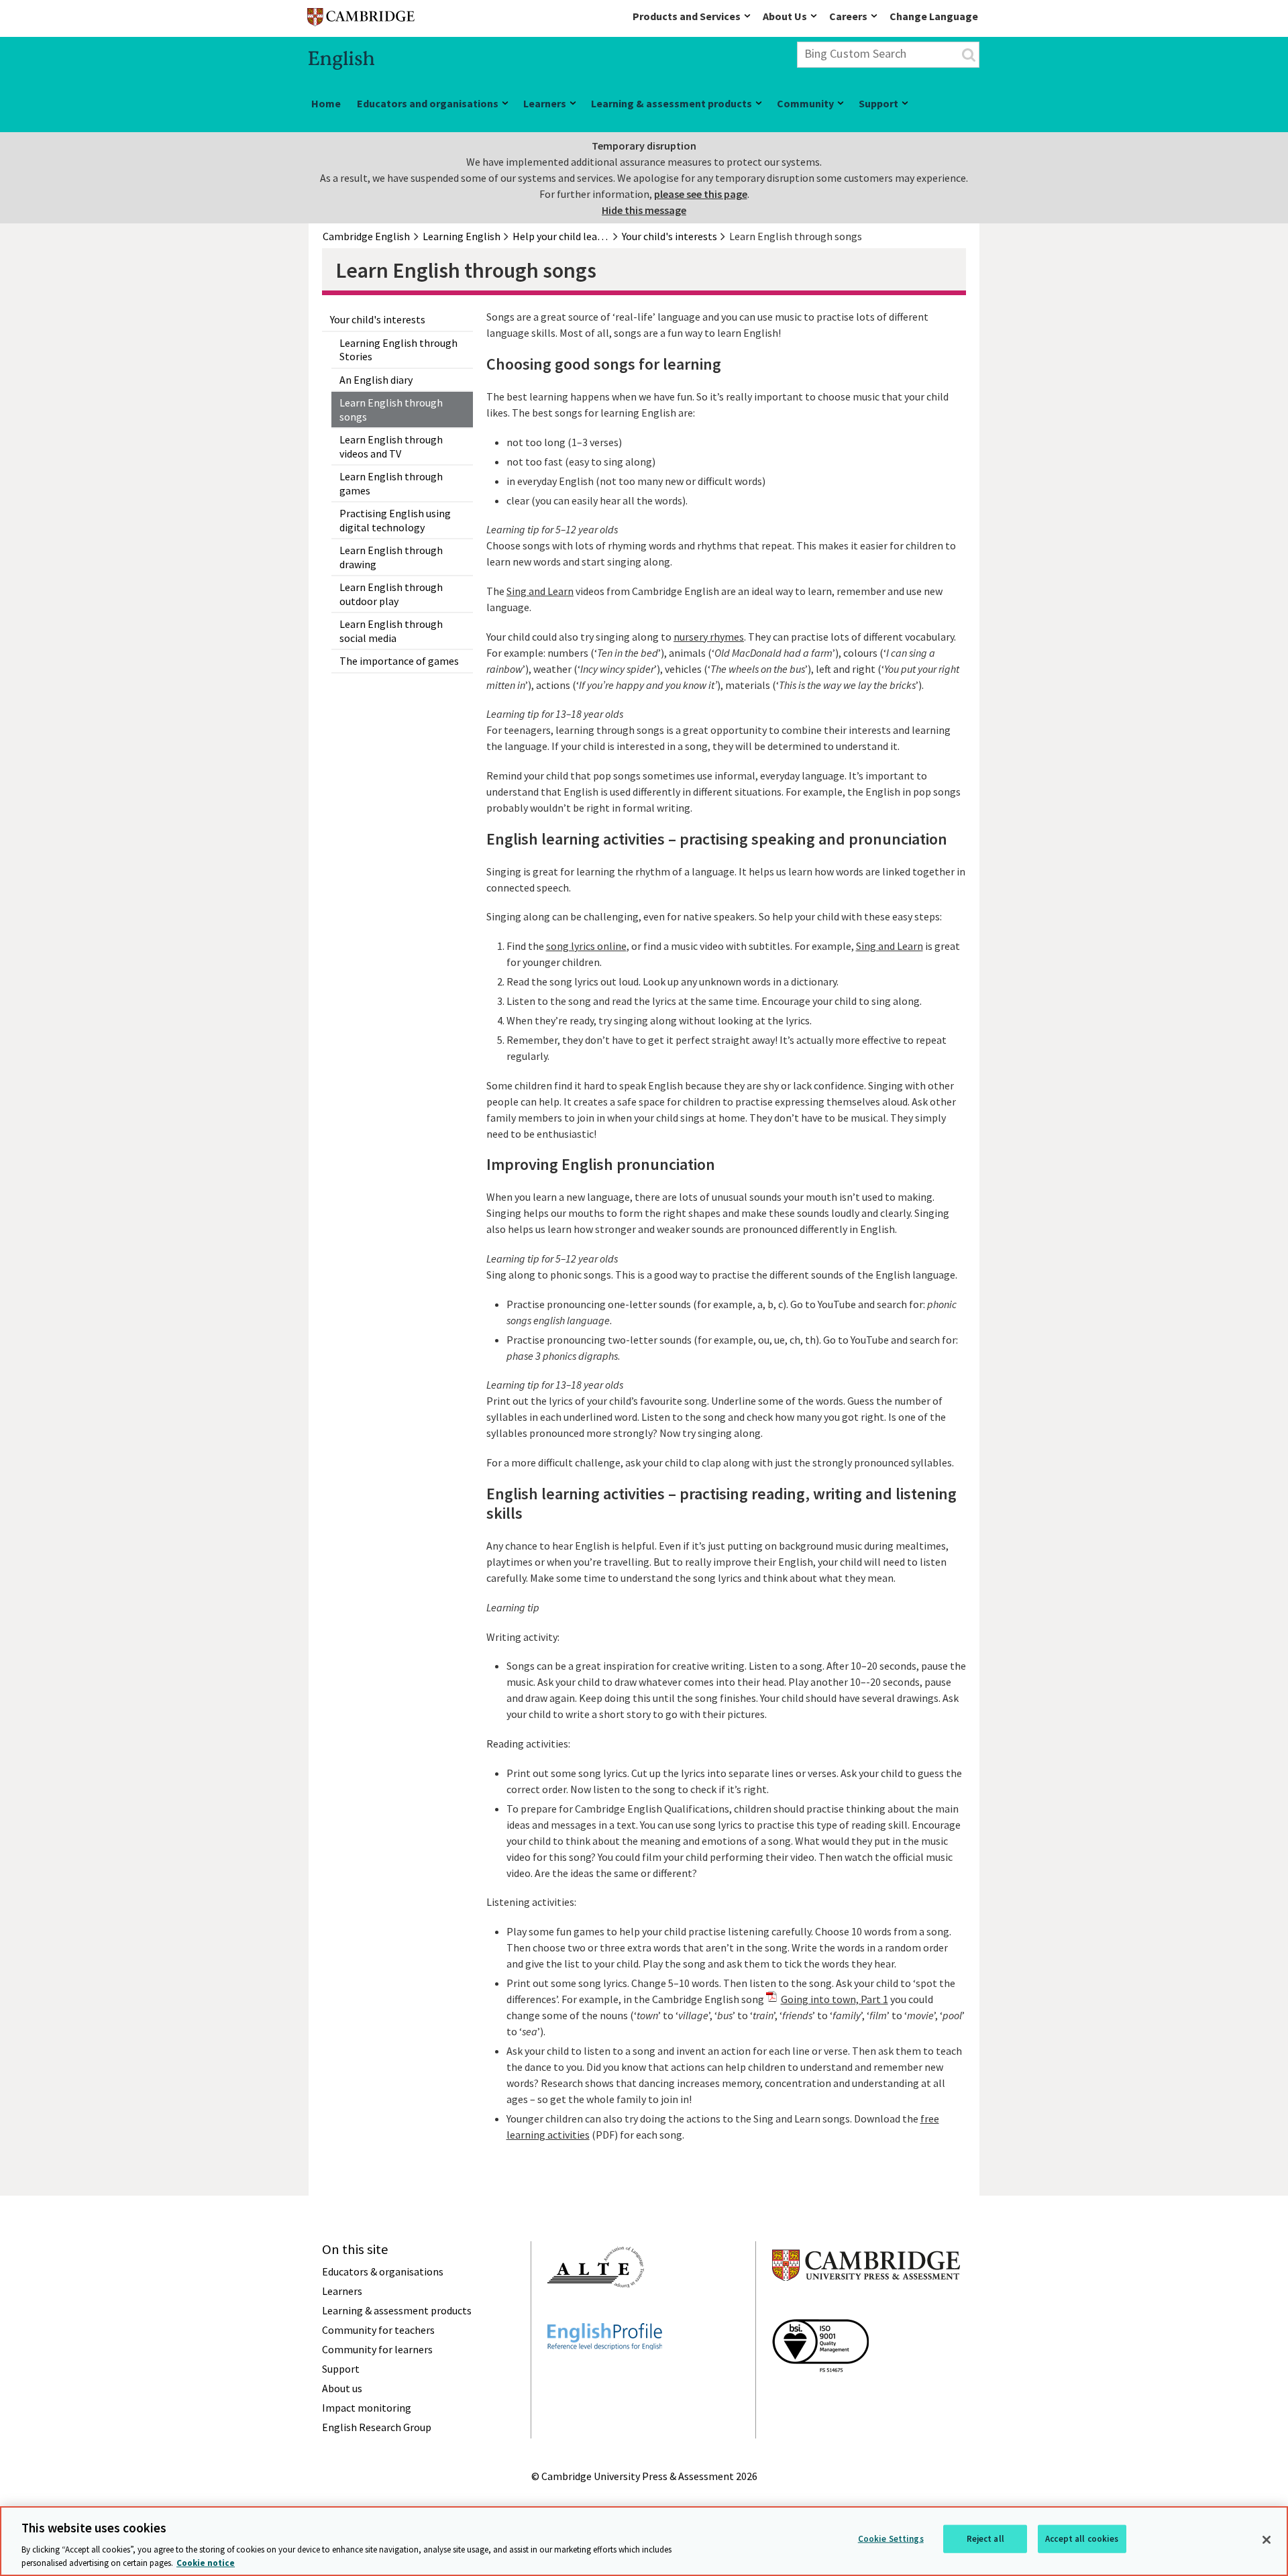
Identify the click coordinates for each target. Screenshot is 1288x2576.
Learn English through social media (391, 631)
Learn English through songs (391, 410)
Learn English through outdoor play (391, 594)
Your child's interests (378, 319)
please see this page (701, 194)
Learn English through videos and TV (391, 446)
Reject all (985, 2539)
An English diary (376, 380)
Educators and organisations (428, 103)
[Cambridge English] (361, 20)
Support (878, 103)
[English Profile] (605, 2374)
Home (326, 103)
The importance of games (399, 661)
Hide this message (644, 210)
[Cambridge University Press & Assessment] (866, 2308)
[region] (644, 2541)
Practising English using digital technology (395, 520)
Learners (545, 103)
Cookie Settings (891, 2539)
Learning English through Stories (398, 350)
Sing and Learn (540, 591)
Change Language (934, 16)
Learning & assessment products (672, 103)
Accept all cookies (1082, 2539)
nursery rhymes (709, 637)
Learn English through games (391, 483)
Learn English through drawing (391, 557)
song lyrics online (586, 946)
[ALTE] (596, 2312)
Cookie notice (206, 2562)
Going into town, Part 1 (835, 1999)
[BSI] (820, 2396)
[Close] (1267, 2540)
